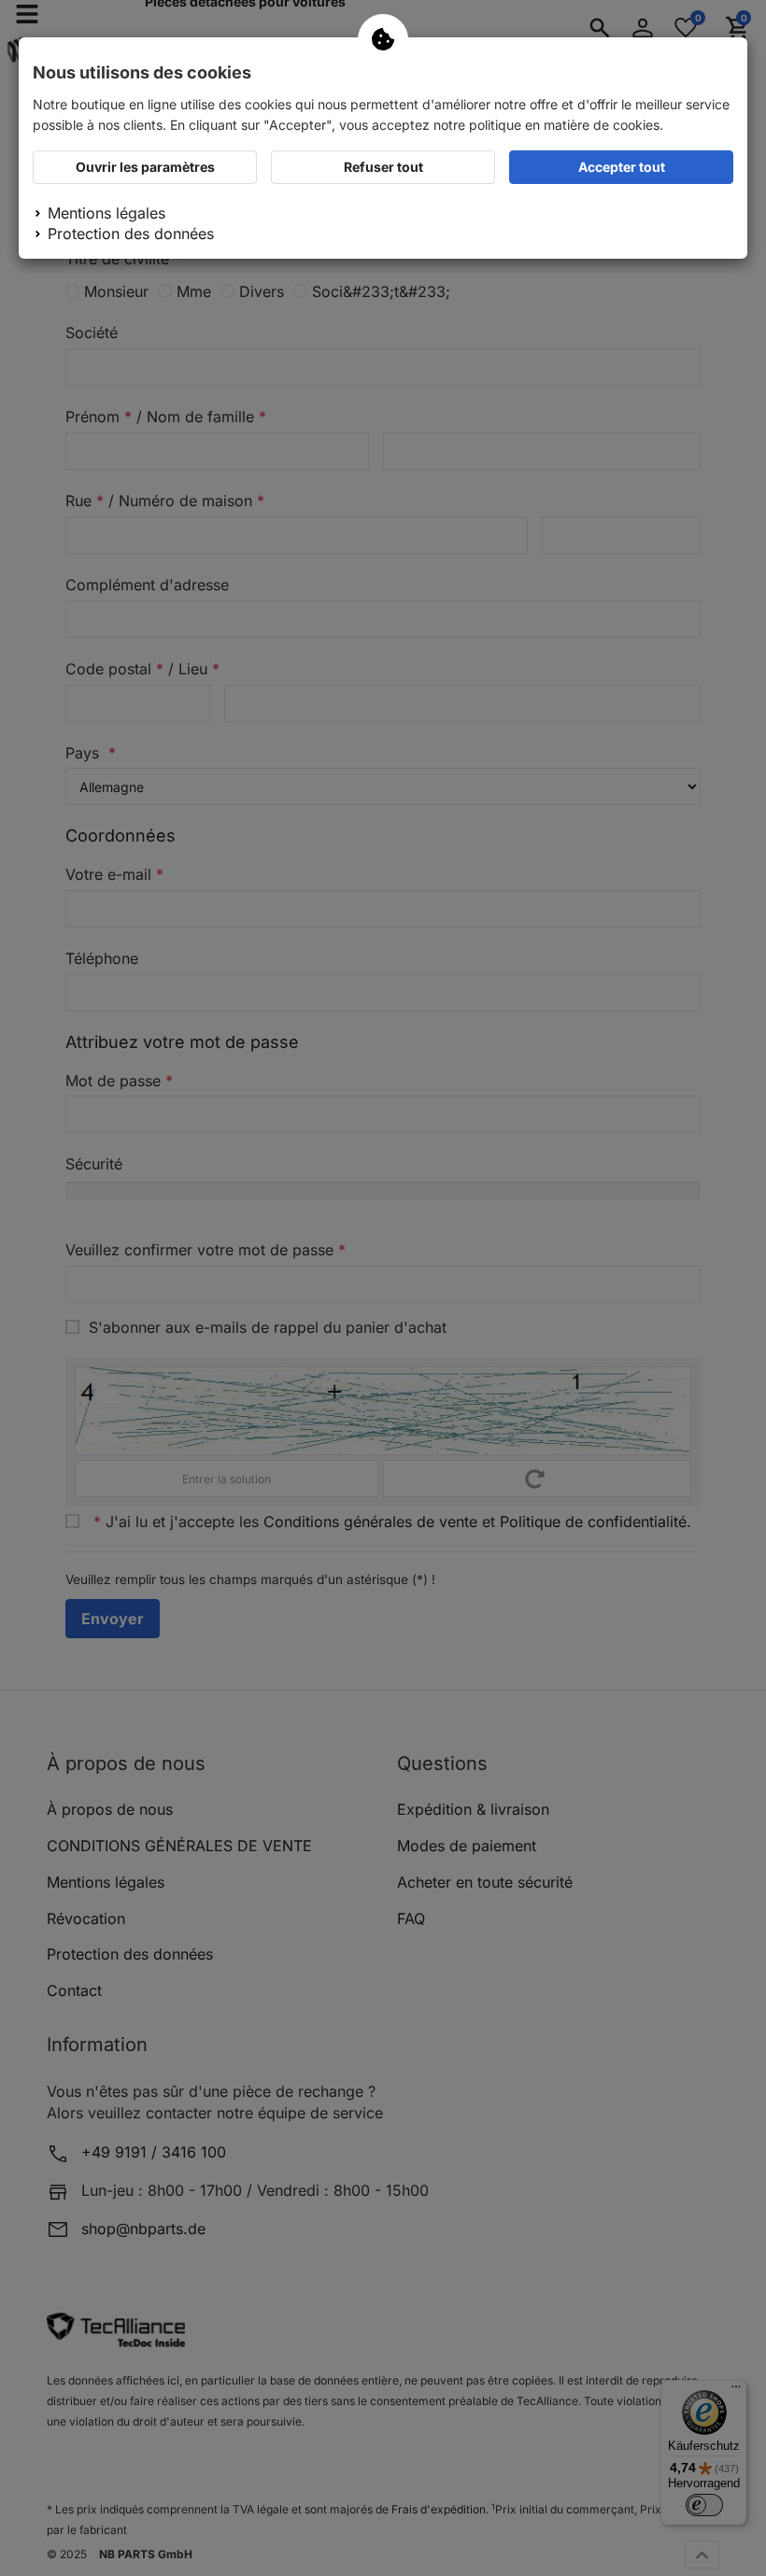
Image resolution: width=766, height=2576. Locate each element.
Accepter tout (622, 167)
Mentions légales (106, 213)
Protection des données (131, 234)
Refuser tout (383, 167)
